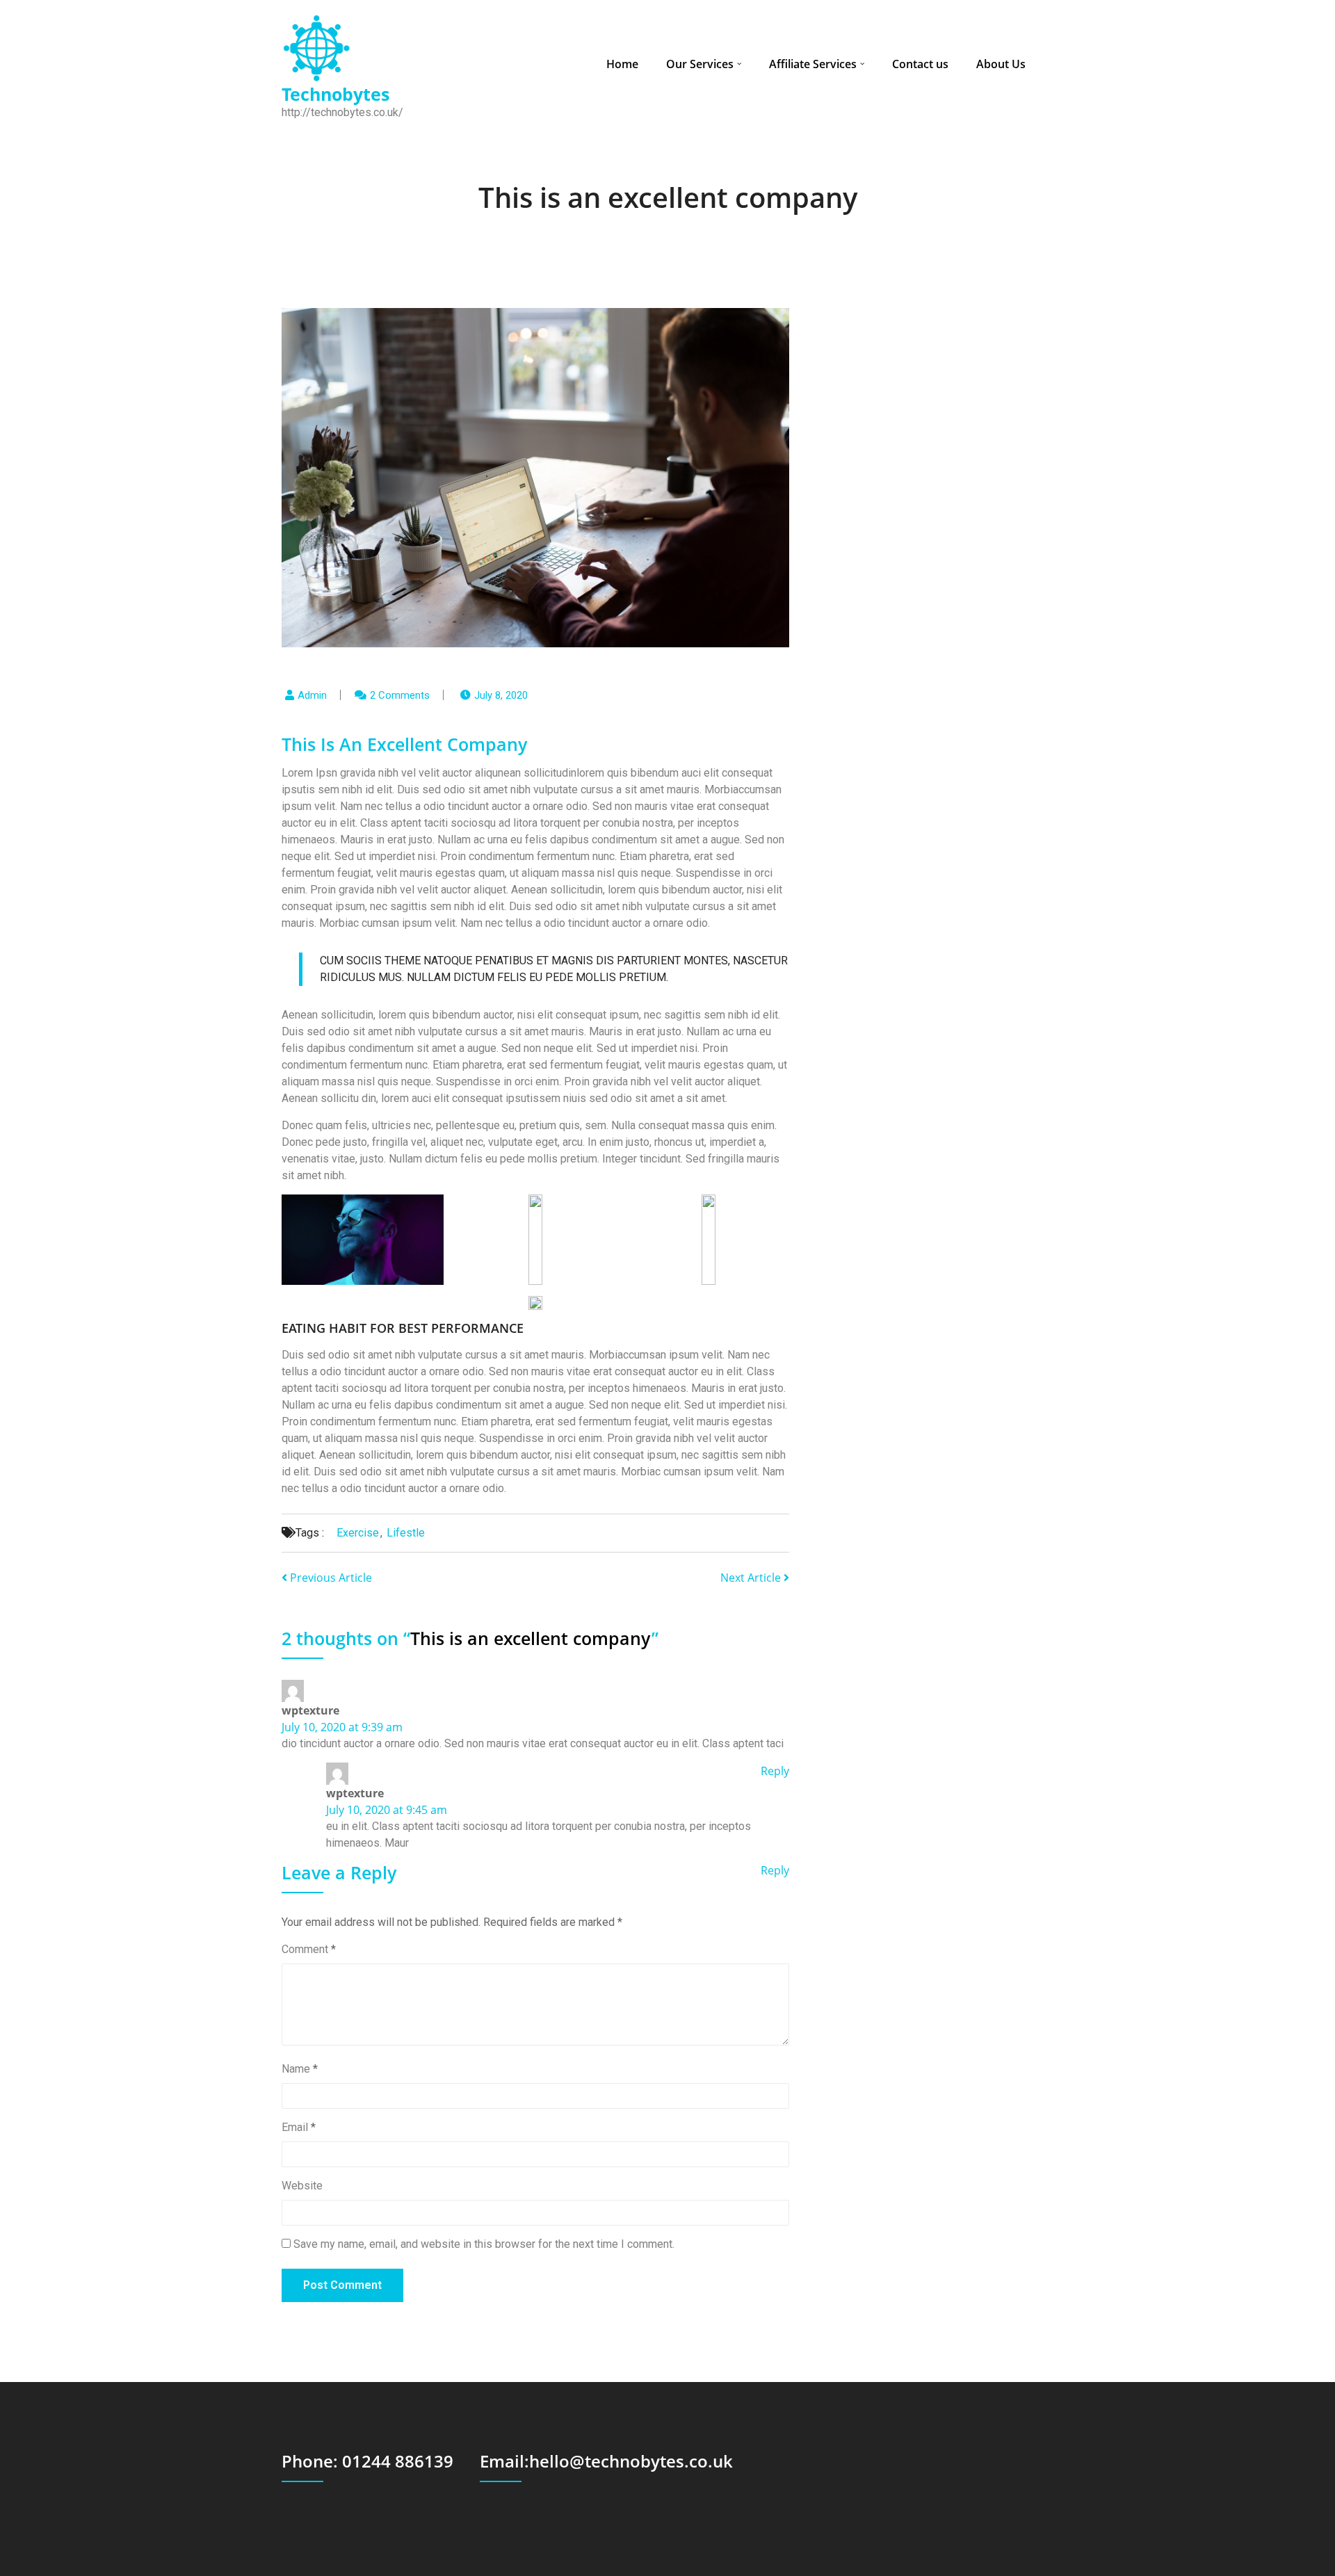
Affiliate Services (813, 64)
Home (622, 64)
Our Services (700, 64)
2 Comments (400, 695)
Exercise (358, 1533)
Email (299, 2127)
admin (312, 695)
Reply (775, 1771)
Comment (309, 1949)
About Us (1001, 64)
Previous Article (330, 1578)
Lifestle (406, 1533)
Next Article (752, 1578)
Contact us (920, 64)
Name (300, 2069)
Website (302, 2186)
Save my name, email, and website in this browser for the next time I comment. (484, 2244)
